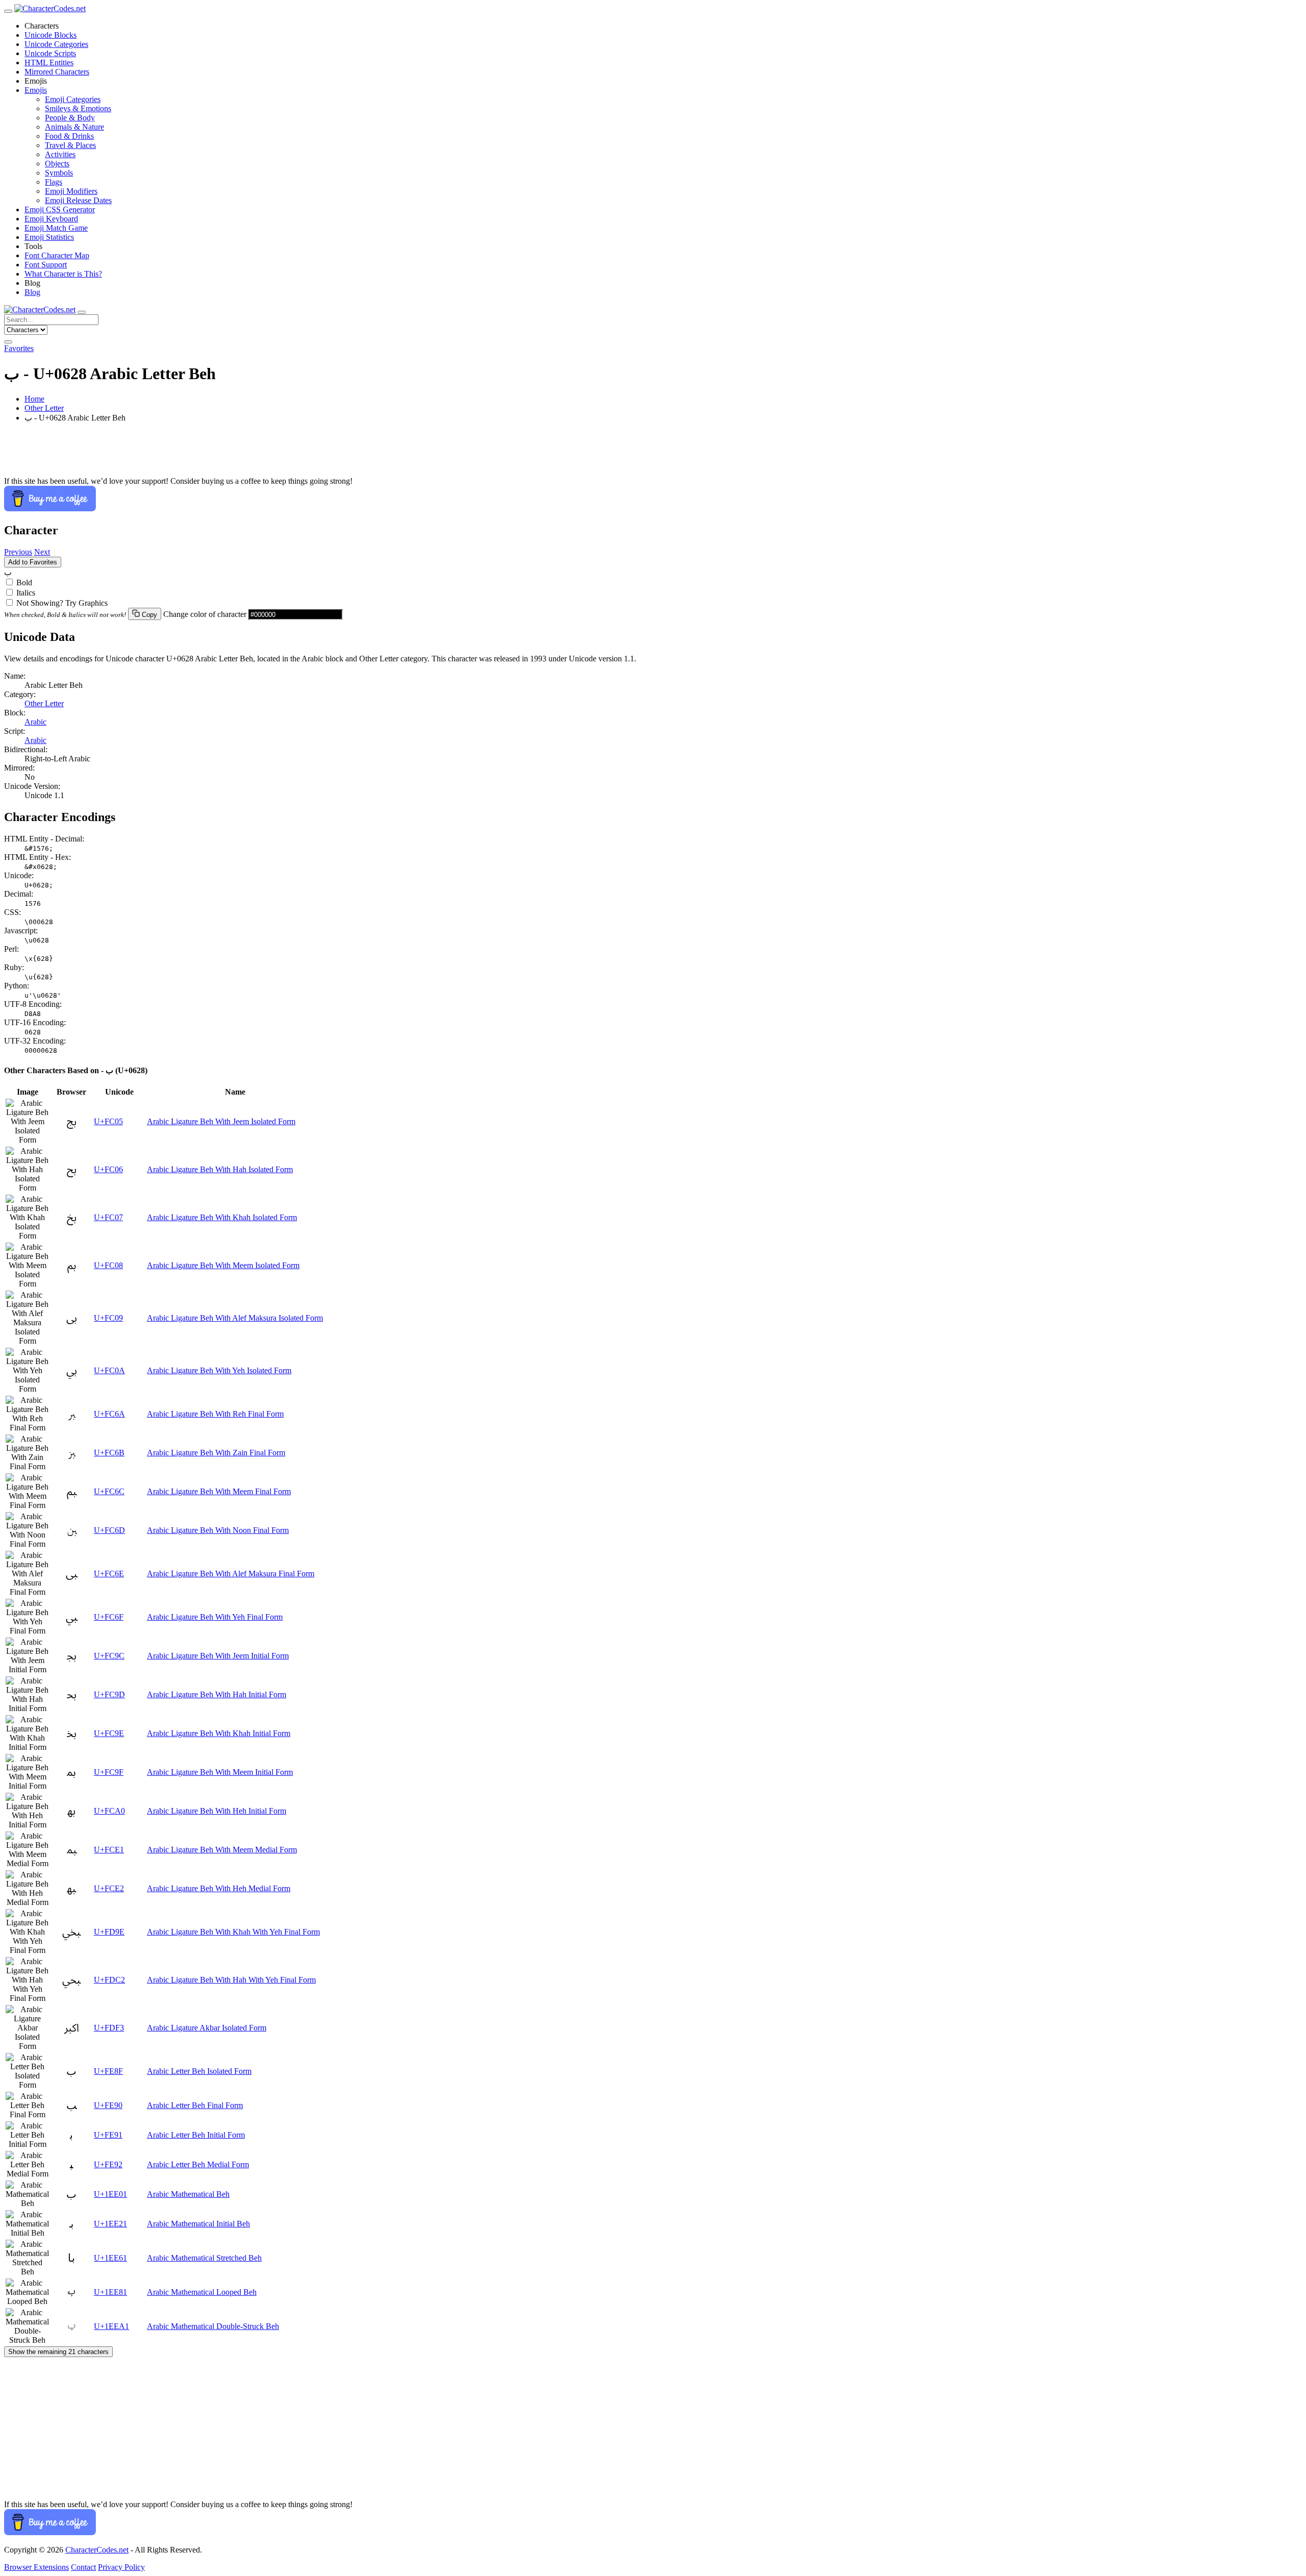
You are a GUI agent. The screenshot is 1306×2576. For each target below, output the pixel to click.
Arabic (35, 722)
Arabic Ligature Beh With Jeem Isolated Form (221, 1121)
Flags (54, 182)
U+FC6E (109, 1574)
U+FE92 (108, 2164)
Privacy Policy (121, 2567)
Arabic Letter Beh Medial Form (198, 2164)
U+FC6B (109, 1453)
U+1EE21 (110, 2224)
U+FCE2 (109, 1888)
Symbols (59, 173)
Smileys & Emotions (78, 108)
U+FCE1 (109, 1850)
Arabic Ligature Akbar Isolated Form (207, 2028)
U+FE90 (108, 2105)
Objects (57, 164)
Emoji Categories (73, 99)
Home (34, 399)
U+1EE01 (110, 2194)
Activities (60, 154)
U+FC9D (109, 1694)
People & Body (70, 118)
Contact (83, 2567)
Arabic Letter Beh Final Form (195, 2105)
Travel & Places (70, 145)
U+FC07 (108, 1217)
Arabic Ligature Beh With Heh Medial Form (219, 1888)
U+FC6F (109, 1617)
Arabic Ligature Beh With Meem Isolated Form (223, 1265)
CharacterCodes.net (97, 2550)
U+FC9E (109, 1733)
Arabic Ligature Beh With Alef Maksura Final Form (231, 1574)
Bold (24, 583)
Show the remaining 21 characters (58, 2352)
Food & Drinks (69, 136)
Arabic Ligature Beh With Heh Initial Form (217, 1811)
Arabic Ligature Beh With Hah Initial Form (217, 1694)
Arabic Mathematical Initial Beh (198, 2224)
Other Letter (44, 408)
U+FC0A (109, 1370)
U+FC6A (109, 1414)
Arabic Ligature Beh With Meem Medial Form (222, 1850)
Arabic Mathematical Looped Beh (202, 2292)
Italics (26, 593)
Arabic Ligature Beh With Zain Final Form (216, 1453)
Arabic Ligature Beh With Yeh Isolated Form (219, 1370)
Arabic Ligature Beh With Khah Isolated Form (222, 1217)
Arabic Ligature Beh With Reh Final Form (215, 1414)
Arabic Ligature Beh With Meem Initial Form (220, 1772)
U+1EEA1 (111, 2326)
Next (42, 552)
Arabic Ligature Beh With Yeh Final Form (215, 1617)
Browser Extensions (36, 2567)
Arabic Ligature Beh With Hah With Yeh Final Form (231, 1980)
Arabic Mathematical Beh (188, 2194)
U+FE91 (108, 2135)
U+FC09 (108, 1318)
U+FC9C (109, 1656)
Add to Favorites (33, 562)
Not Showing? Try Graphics (62, 603)
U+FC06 (108, 1169)
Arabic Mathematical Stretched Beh (204, 2258)
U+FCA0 (109, 1811)
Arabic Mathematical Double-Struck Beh (213, 2326)
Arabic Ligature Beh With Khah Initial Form (219, 1733)
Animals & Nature (74, 127)
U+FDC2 (109, 1980)
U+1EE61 (110, 2258)
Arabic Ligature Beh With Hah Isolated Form (220, 1169)
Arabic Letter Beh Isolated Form (199, 2071)
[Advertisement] (310, 454)
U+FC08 (108, 1265)
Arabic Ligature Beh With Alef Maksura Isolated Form (235, 1318)
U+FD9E (109, 1932)
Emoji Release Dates (78, 200)
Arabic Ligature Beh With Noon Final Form (218, 1530)
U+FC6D (109, 1530)
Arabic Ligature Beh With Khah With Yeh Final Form (233, 1932)
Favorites (19, 348)
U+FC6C (109, 1491)
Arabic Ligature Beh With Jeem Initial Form (218, 1656)
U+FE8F (108, 2071)
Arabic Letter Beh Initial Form (196, 2135)
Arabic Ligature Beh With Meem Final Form (219, 1491)
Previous (18, 552)
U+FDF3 (109, 2028)
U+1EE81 (110, 2292)
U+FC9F (109, 1772)
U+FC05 (108, 1121)
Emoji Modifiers (71, 191)
